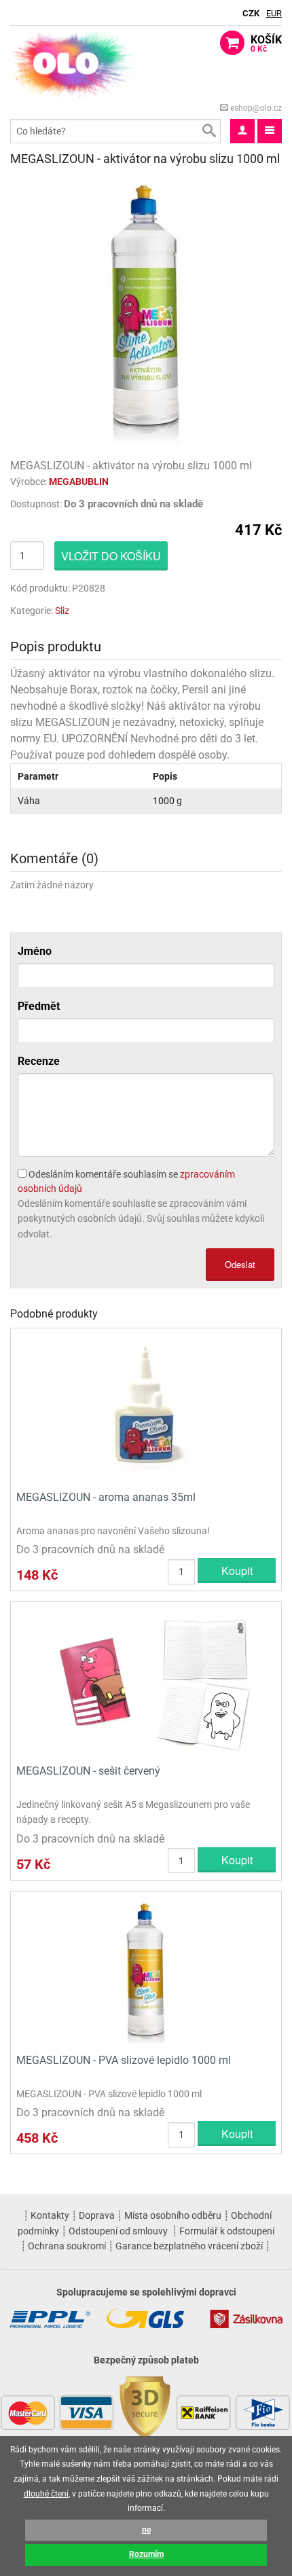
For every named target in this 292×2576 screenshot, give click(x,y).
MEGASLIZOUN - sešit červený (88, 1771)
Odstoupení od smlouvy (118, 2231)
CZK (251, 13)
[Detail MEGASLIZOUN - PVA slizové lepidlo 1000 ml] (146, 1971)
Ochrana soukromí (67, 2246)
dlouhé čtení (46, 2494)
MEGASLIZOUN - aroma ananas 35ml (106, 1497)
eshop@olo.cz (255, 108)
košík (266, 43)
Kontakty (50, 2215)
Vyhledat (208, 131)
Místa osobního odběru (173, 2215)
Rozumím (146, 2554)
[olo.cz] (73, 63)
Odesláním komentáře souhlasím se (126, 1181)
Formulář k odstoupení (227, 2231)
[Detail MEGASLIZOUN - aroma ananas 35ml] (146, 1408)
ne (146, 2530)
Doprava (97, 2215)
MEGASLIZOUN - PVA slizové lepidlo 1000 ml (124, 2060)
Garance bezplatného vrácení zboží (189, 2246)
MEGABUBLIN (79, 482)
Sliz (62, 611)
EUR (274, 13)
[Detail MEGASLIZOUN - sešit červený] (146, 1681)
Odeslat (240, 1264)
